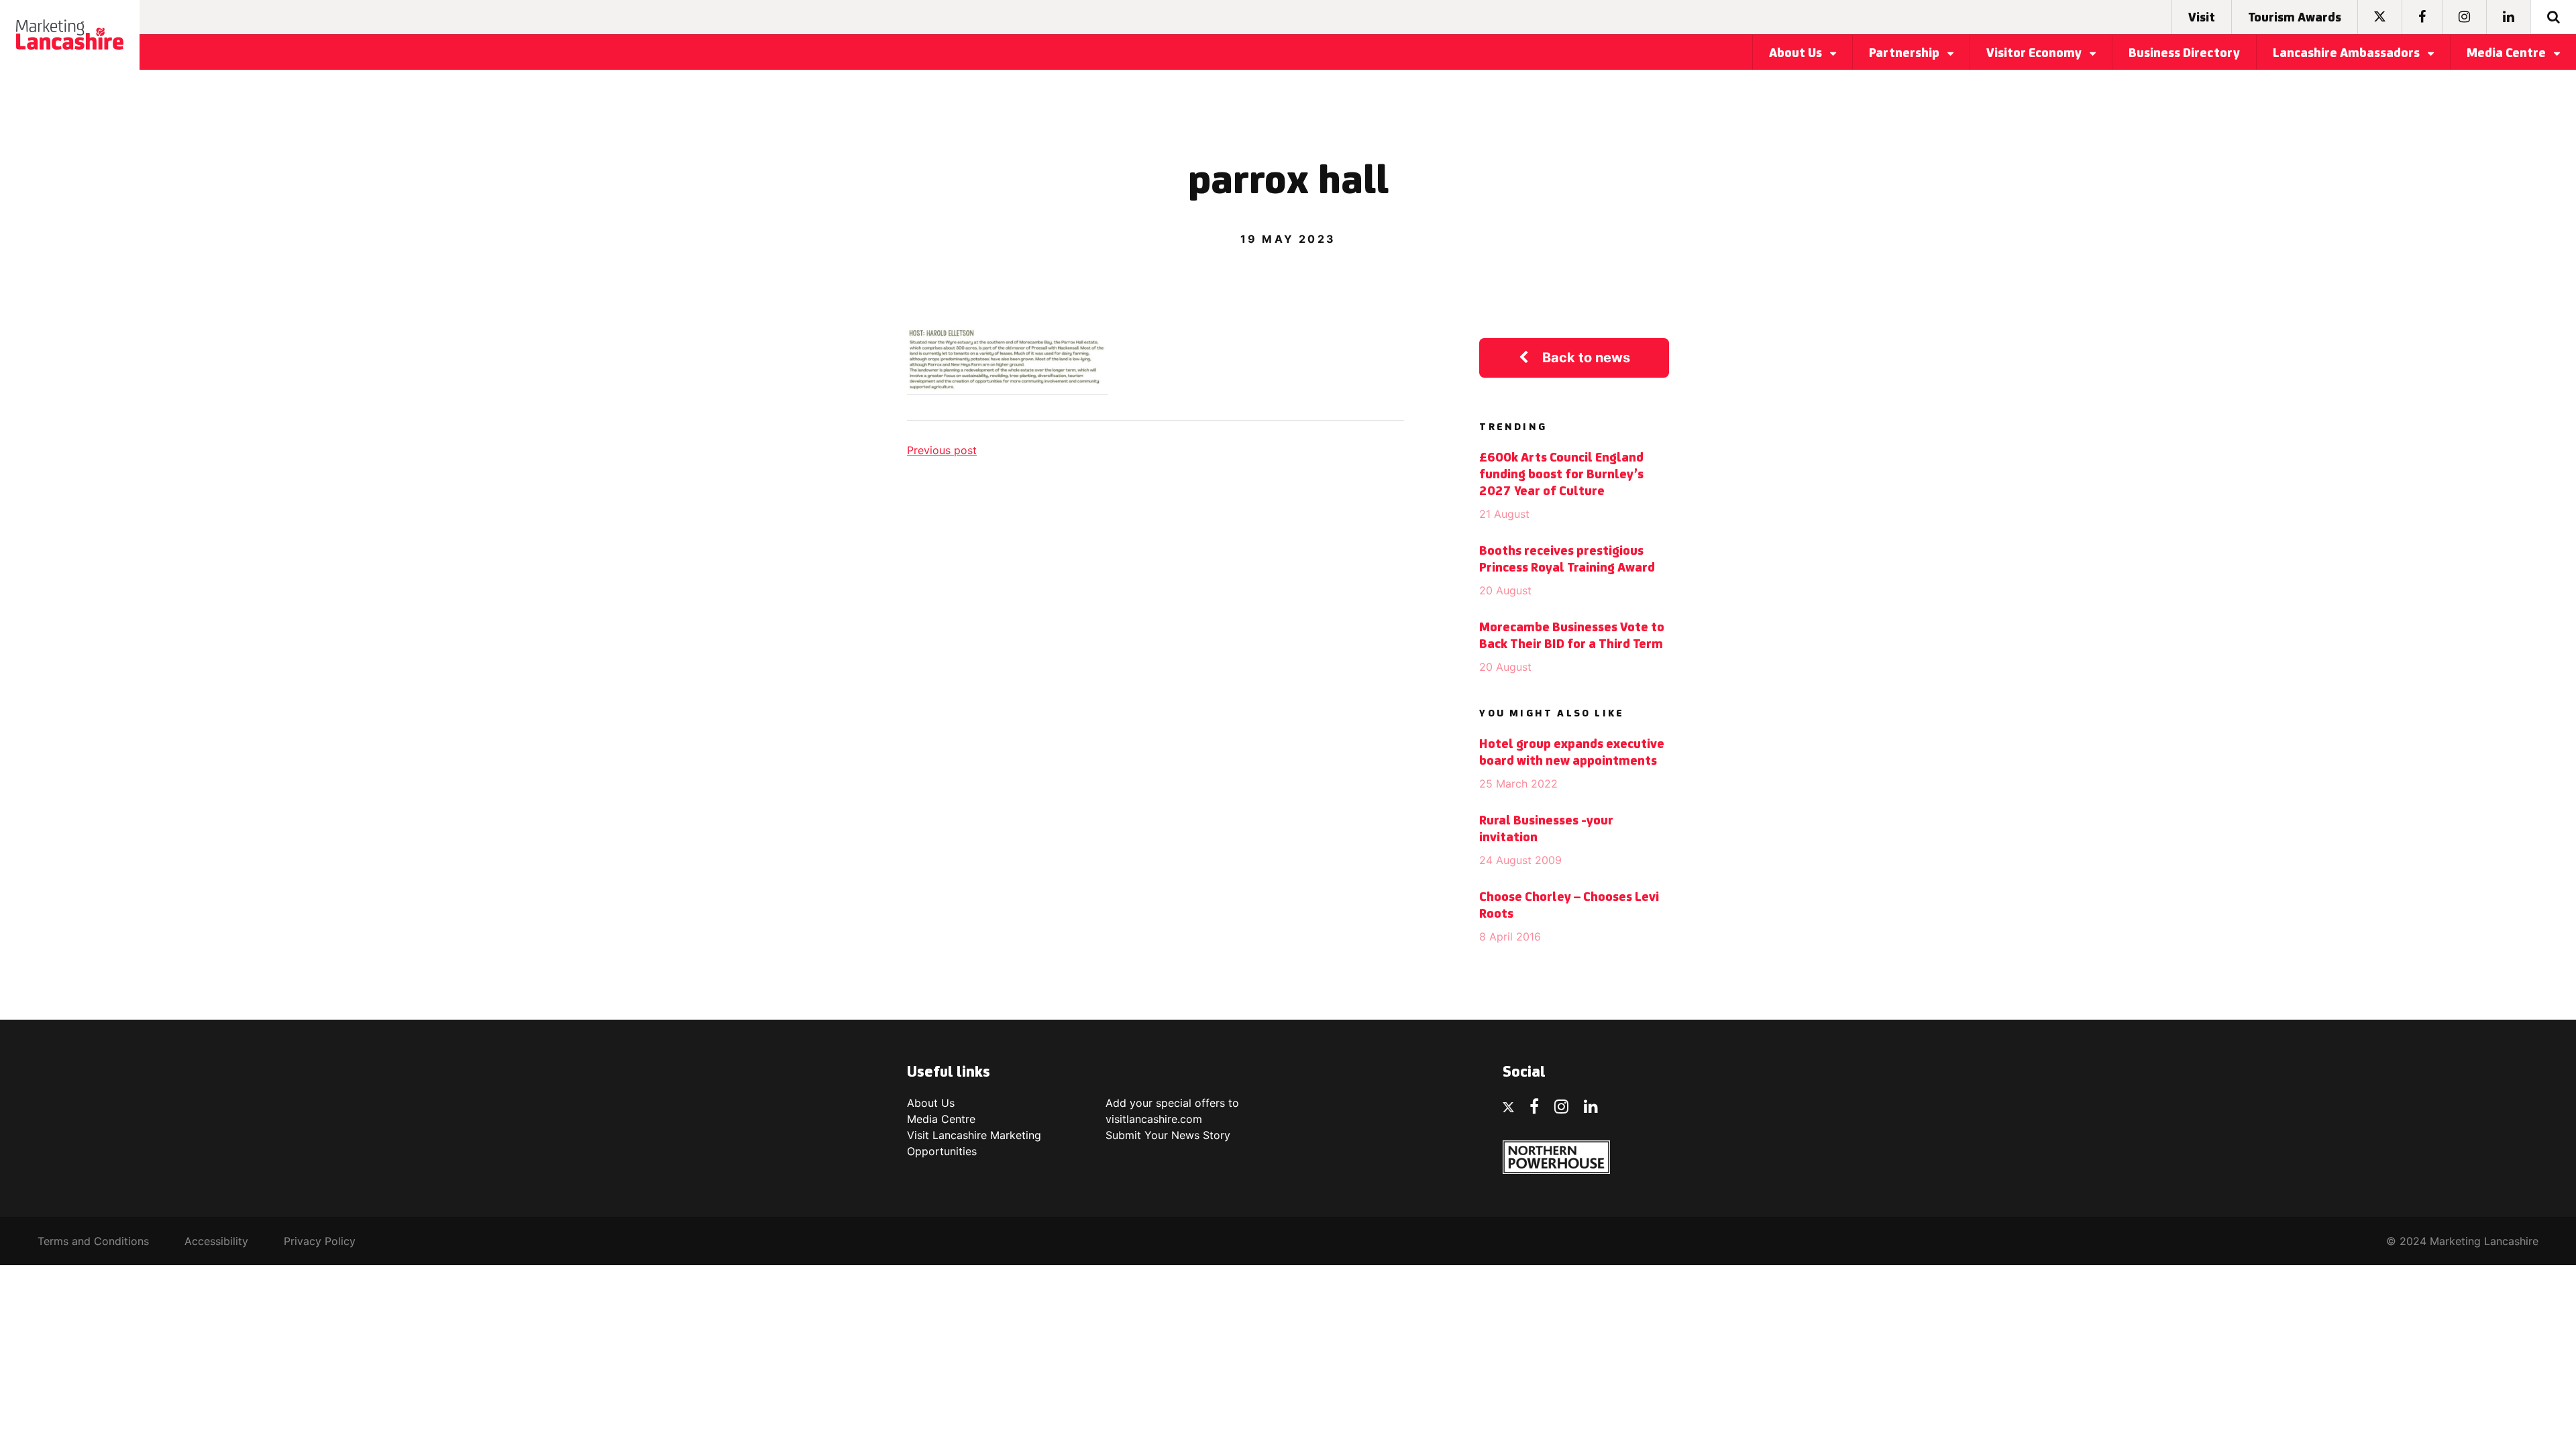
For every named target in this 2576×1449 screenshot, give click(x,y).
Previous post (942, 450)
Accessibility (216, 1241)
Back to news (1586, 358)
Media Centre (2508, 54)
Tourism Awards (2295, 18)
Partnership (1906, 54)
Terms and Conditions (93, 1241)
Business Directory (2184, 54)
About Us (1797, 54)
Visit (2202, 18)
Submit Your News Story (1168, 1135)
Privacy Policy (320, 1241)
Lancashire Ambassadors (2348, 54)
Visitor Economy (2035, 54)
